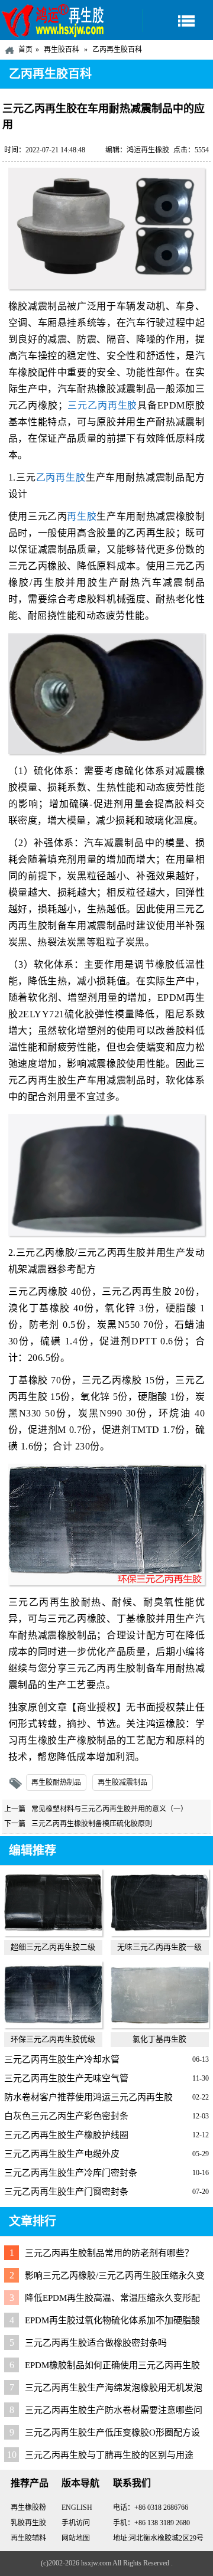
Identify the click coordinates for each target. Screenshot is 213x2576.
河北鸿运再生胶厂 (53, 20)
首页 (25, 50)
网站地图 (76, 2538)
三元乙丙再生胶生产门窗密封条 (66, 2192)
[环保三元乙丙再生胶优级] (53, 2025)
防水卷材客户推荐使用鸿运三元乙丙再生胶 (88, 2097)
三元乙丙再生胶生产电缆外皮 (62, 2154)
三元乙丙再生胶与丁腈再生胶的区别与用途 (109, 2455)
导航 (177, 20)
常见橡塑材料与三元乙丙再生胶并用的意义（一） (109, 1809)
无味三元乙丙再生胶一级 (159, 1947)
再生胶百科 (62, 50)
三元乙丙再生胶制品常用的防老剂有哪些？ (109, 2253)
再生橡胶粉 (28, 2508)
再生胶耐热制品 (56, 1782)
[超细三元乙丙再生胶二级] (53, 1933)
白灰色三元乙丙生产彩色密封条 (66, 2116)
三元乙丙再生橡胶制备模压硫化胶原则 (92, 1824)
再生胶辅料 (28, 2538)
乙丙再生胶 (61, 477)
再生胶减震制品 (122, 1782)
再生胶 (82, 516)
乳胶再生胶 (28, 2523)
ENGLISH (77, 2508)
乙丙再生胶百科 (117, 50)
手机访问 (76, 2523)
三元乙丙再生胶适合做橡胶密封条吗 (96, 2343)
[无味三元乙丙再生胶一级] (160, 1933)
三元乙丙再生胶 (102, 405)
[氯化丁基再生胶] (160, 2025)
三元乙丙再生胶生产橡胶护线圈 (66, 2135)
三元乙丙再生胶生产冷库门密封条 (71, 2173)
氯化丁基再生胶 (159, 2039)
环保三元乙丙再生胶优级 (53, 2039)
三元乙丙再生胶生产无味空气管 (66, 2078)
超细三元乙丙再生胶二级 (53, 1947)
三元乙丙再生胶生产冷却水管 (62, 2059)
